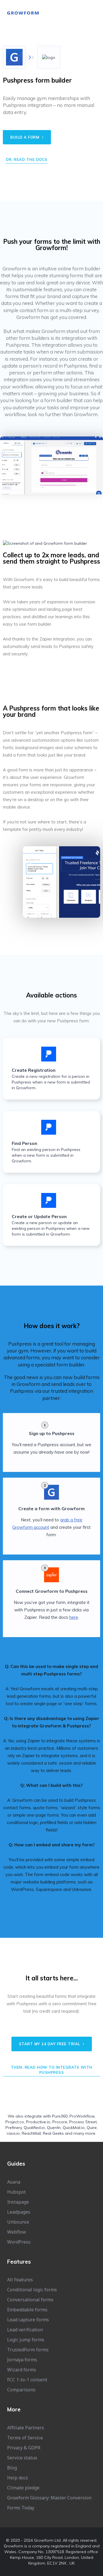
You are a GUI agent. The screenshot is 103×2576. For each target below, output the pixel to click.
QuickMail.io (74, 2128)
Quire (92, 2128)
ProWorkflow (82, 2116)
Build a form (25, 137)
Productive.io (38, 2122)
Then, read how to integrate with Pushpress (52, 2070)
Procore (60, 2122)
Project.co (15, 2122)
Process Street (83, 2122)
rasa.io (13, 2133)
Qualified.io (34, 2128)
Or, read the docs (27, 159)
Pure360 (60, 2116)
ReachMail (31, 2133)
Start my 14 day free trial (50, 2044)
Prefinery (14, 2128)
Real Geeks (53, 2133)
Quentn (54, 2128)
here (74, 1617)
